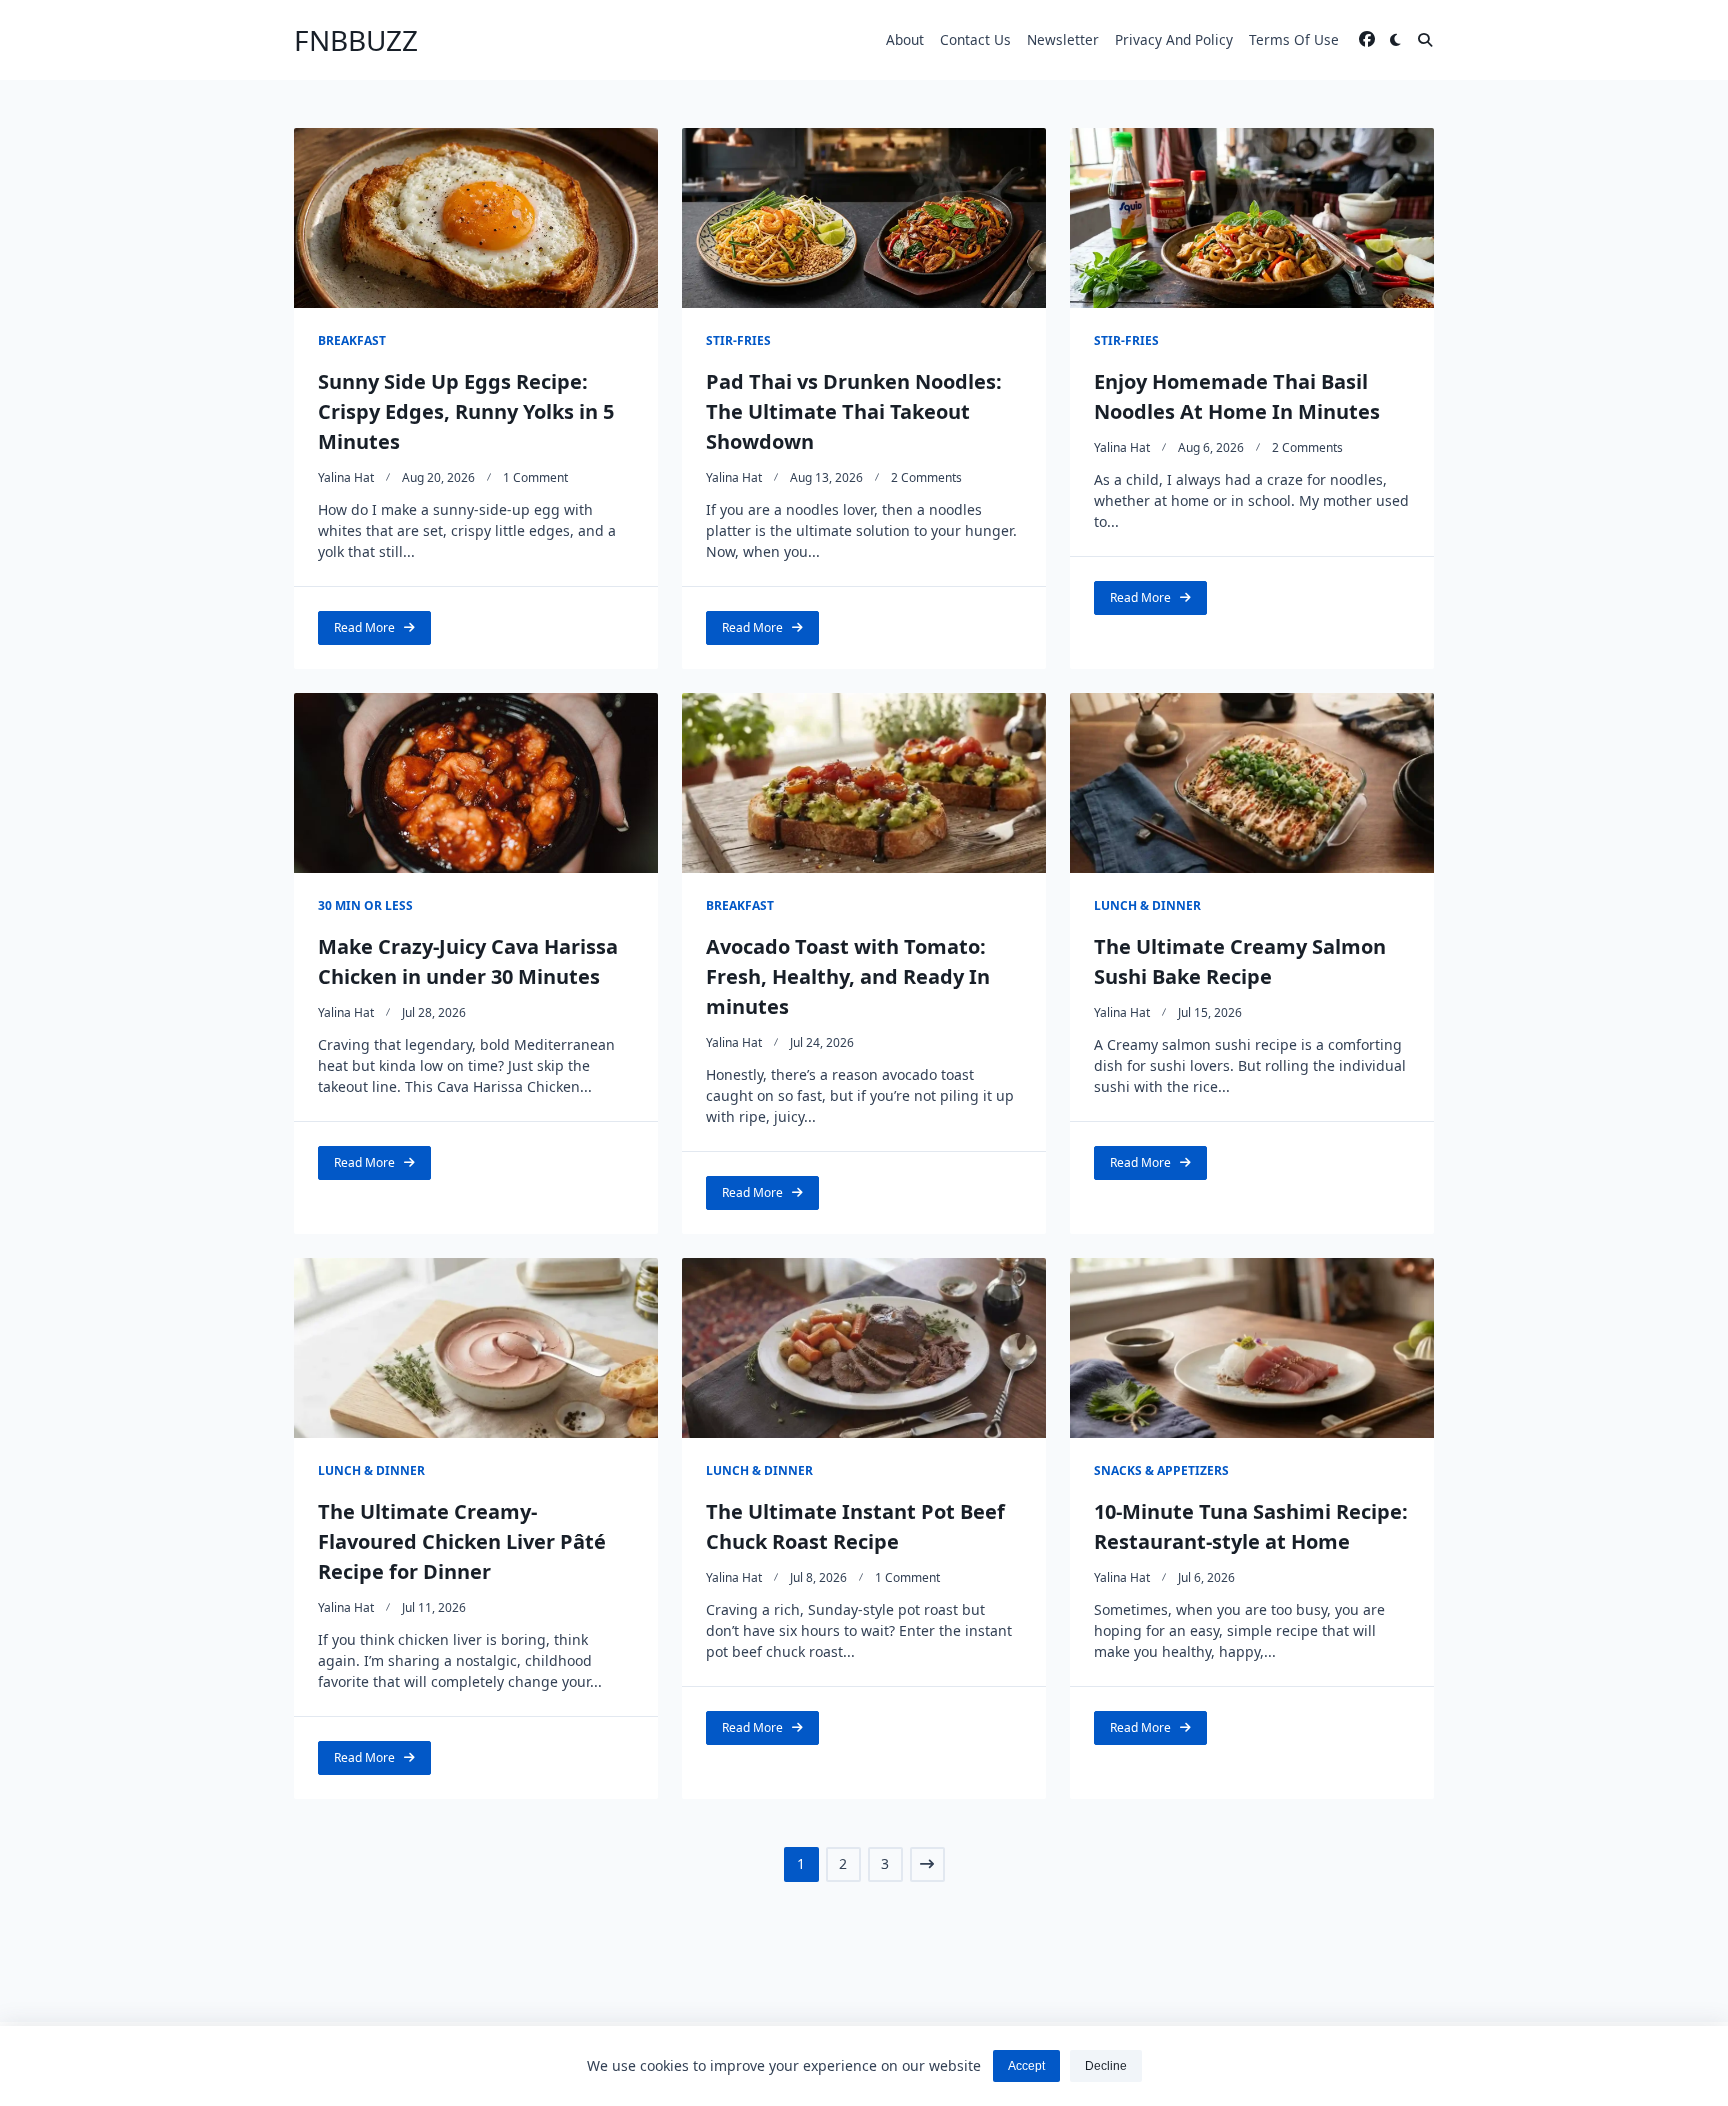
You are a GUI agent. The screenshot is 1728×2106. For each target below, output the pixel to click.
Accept (1026, 2066)
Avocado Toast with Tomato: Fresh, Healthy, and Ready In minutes (848, 976)
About (905, 39)
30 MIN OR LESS (365, 905)
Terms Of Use (1294, 39)
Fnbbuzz (356, 40)
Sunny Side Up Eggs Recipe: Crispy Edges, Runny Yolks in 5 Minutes (466, 411)
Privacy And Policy (1174, 39)
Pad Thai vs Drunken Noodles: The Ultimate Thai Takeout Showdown (854, 411)
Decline (1106, 2066)
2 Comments (926, 477)
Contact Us (975, 39)
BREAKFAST (352, 340)
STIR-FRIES (738, 340)
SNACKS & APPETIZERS (1161, 1470)
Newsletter (1063, 39)
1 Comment (535, 477)
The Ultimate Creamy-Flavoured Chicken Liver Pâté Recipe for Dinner (462, 1541)
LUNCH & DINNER (1147, 905)
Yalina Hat (346, 477)
